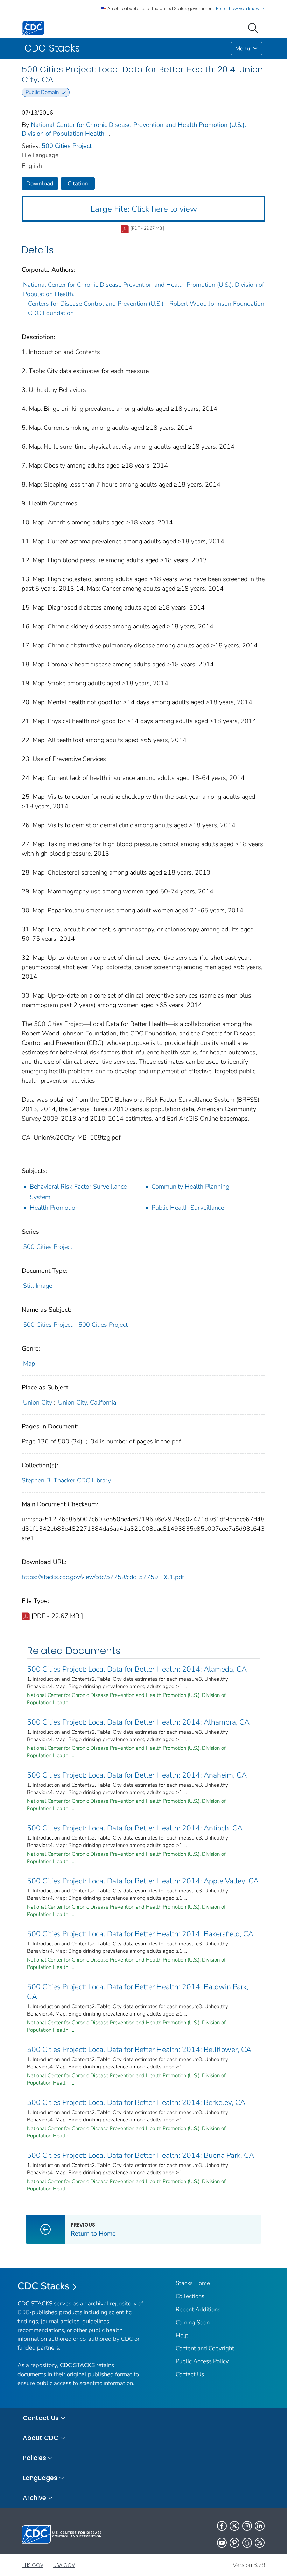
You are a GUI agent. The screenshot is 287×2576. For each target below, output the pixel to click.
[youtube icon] (222, 2543)
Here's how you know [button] (238, 9)
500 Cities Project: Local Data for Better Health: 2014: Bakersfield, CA (140, 1934)
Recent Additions (198, 2309)
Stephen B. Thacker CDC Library (66, 1480)
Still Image (38, 1286)
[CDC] (33, 28)
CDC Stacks (44, 2286)
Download (40, 183)
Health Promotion (54, 1208)
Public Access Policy (202, 2361)
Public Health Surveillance (188, 1208)
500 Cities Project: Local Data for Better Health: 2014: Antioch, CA (135, 1828)
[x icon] (234, 2526)
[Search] (254, 27)
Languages (40, 2478)
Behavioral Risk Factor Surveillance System (78, 1192)
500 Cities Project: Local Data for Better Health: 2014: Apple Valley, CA (143, 1881)
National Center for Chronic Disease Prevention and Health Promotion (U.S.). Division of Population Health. (144, 289)
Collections (190, 2296)
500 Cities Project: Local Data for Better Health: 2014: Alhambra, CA (138, 1722)
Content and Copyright (205, 2348)
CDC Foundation (51, 313)
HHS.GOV (33, 2565)
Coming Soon (193, 2322)
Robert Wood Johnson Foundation (217, 304)
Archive (34, 2498)
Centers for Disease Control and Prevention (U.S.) (96, 304)
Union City (38, 1402)
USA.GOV (64, 2565)
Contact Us (190, 2374)
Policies (34, 2458)
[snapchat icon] (247, 2543)
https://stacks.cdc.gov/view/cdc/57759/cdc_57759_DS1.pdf (103, 1577)
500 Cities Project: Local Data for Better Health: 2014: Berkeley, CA (136, 2102)
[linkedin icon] (260, 2526)
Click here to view (144, 209)
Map (29, 1364)
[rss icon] (260, 2543)
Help (182, 2335)
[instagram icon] (247, 2526)
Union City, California (87, 1402)
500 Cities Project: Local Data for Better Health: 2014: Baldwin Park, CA (138, 1992)
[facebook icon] (222, 2526)
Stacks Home (193, 2283)
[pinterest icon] (234, 2543)
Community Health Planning (190, 1187)
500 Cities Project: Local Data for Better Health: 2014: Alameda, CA (137, 1669)
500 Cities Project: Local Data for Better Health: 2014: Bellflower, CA (139, 2050)
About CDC (41, 2438)
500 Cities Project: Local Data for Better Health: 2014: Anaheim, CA (137, 1775)
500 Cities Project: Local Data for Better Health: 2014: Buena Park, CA (141, 2155)
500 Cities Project (67, 146)
